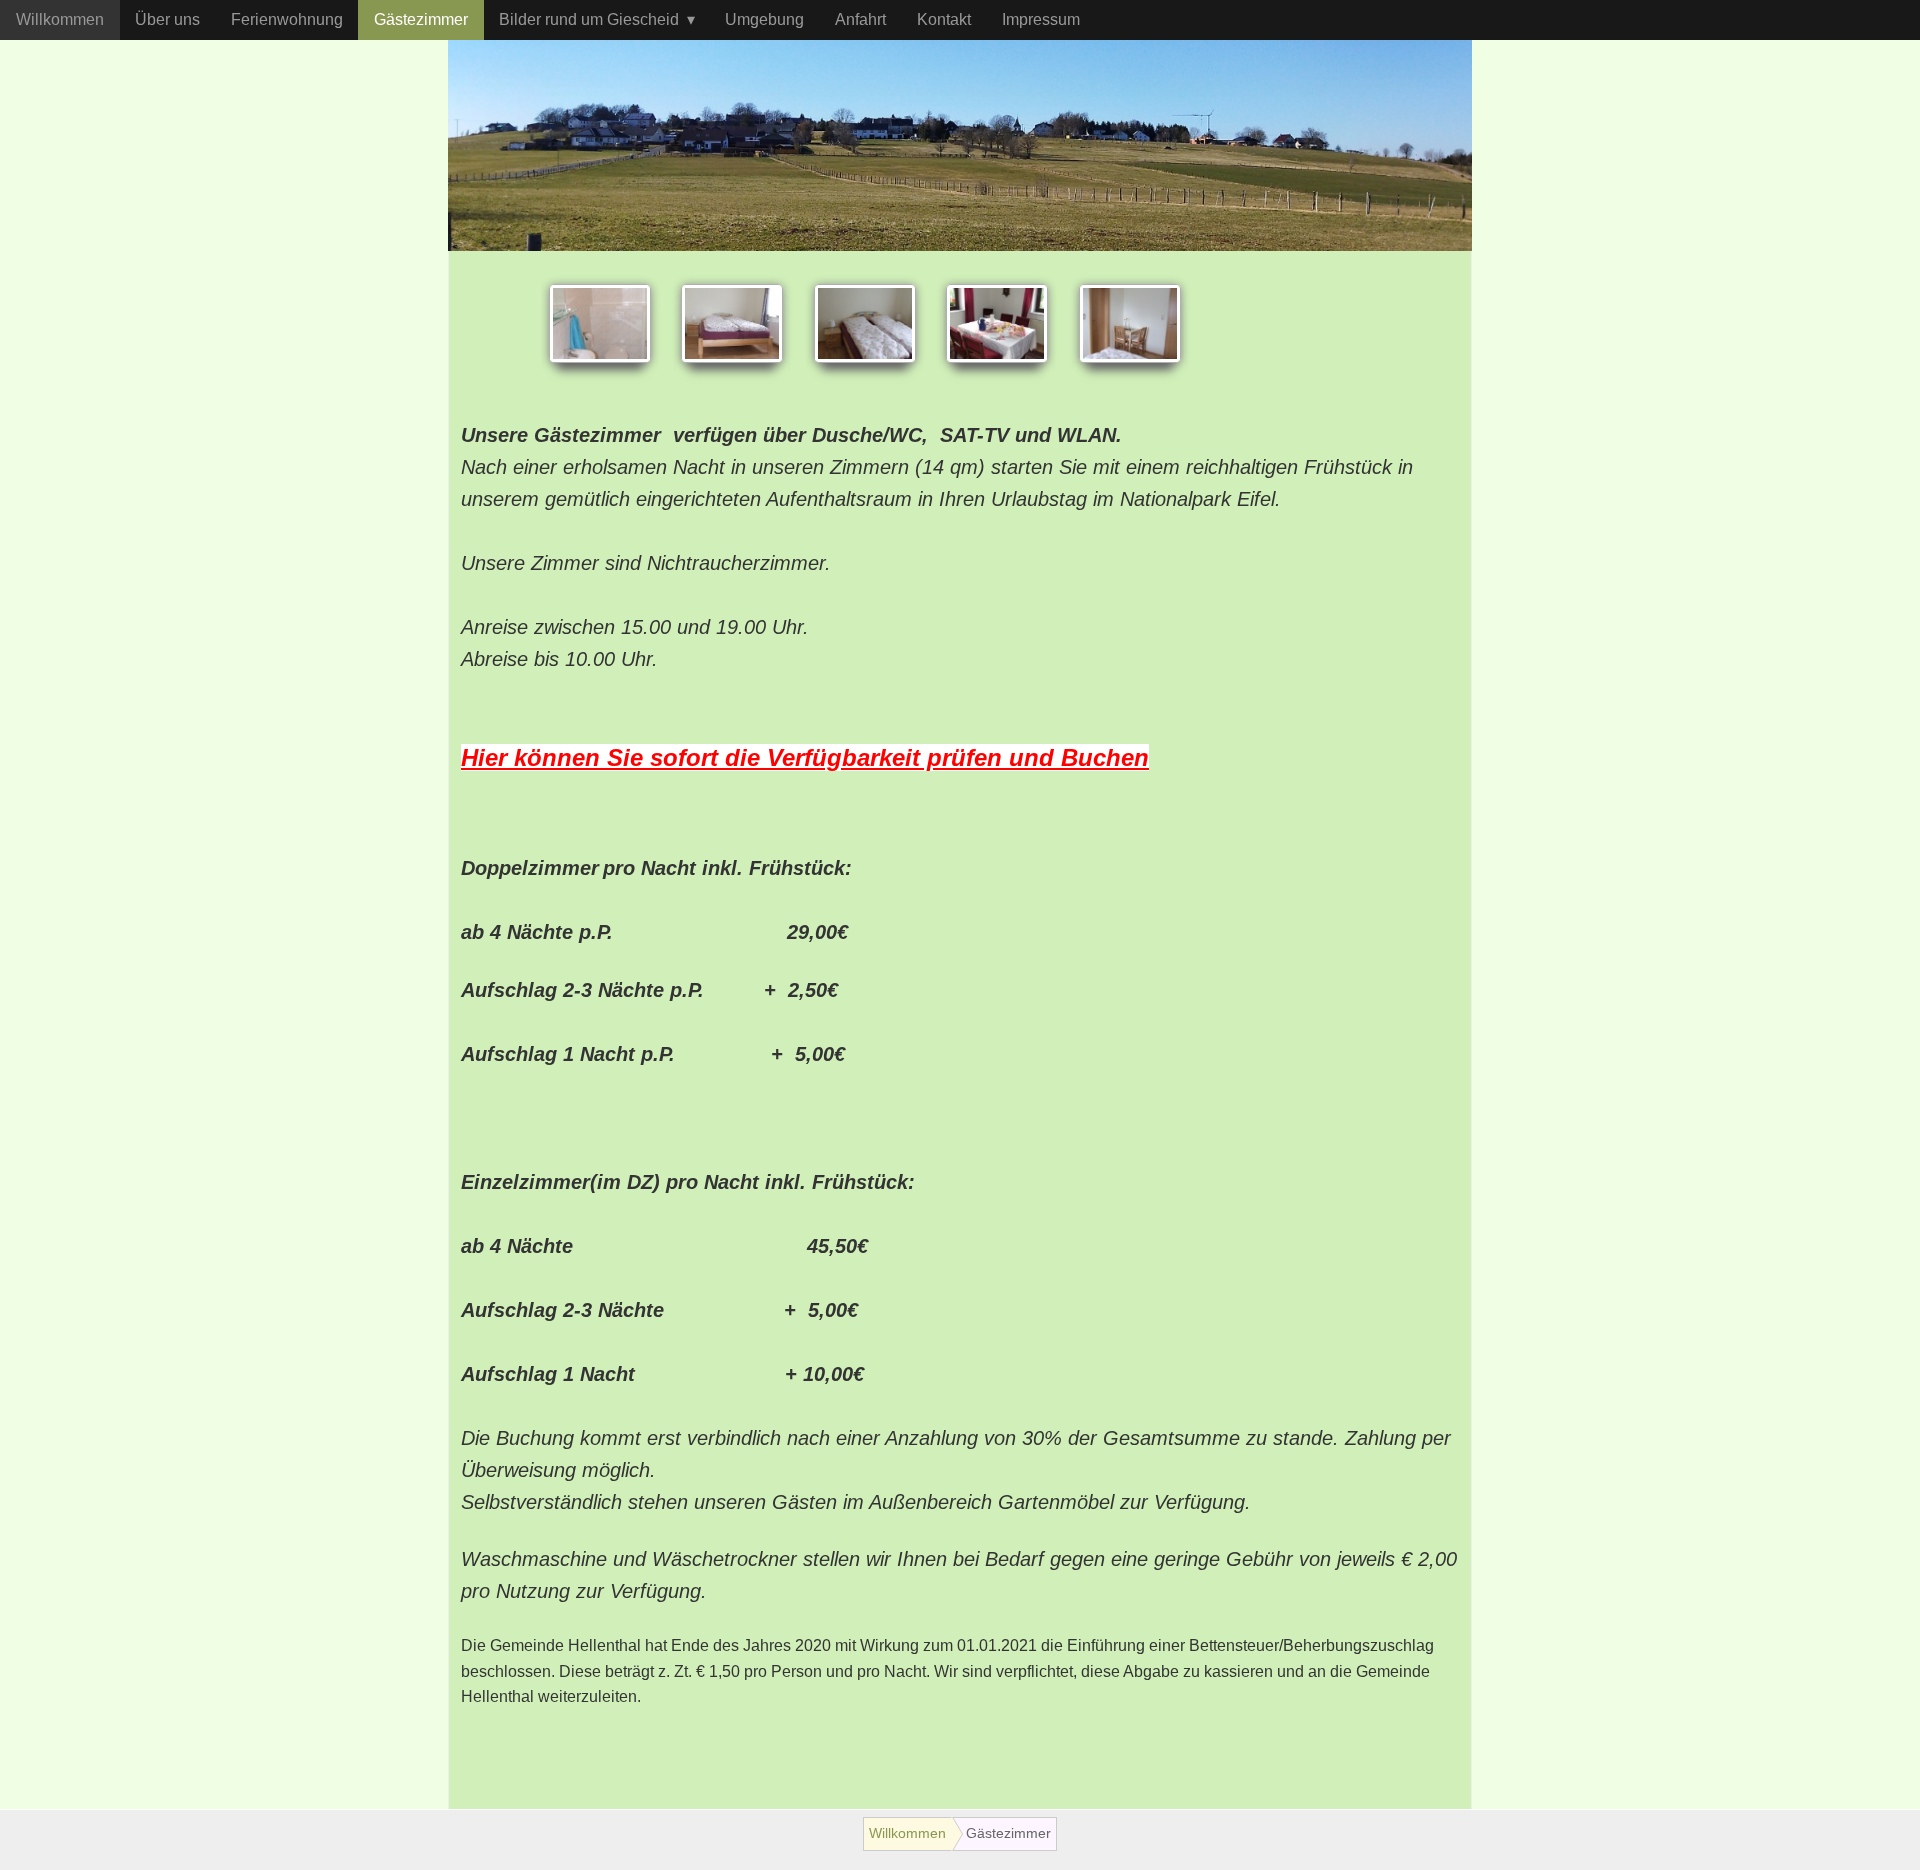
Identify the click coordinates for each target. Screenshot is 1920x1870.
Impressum (1041, 19)
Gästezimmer (421, 19)
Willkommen (60, 19)
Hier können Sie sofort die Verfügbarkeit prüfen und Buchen (805, 757)
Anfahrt (860, 19)
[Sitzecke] (1130, 323)
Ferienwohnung (287, 19)
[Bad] (600, 323)
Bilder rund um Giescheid (589, 19)
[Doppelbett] (732, 323)
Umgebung (764, 19)
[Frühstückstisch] (997, 323)
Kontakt (944, 19)
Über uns (167, 19)
